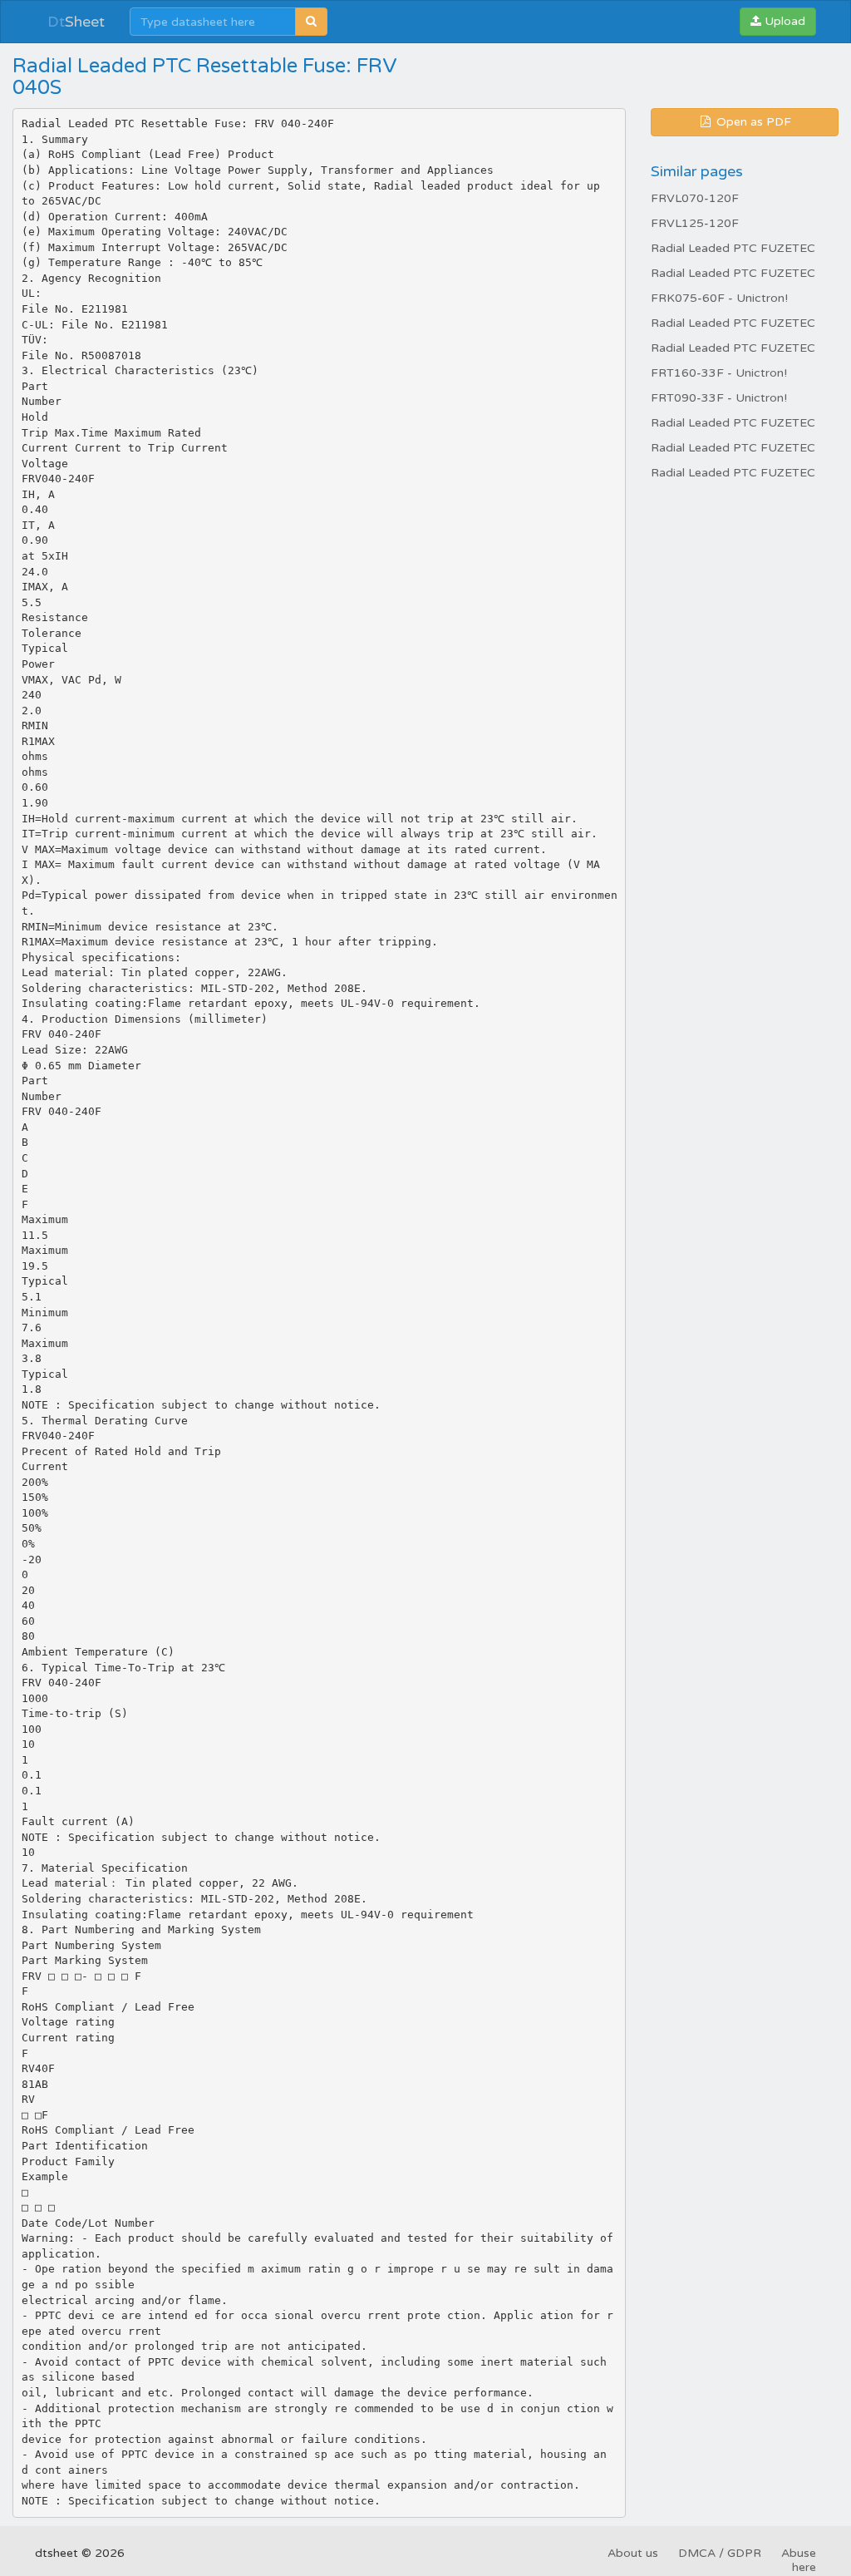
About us (633, 2553)
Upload (783, 21)
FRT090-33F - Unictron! (719, 398)
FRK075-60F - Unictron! (719, 298)
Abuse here (799, 2560)
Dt (76, 22)
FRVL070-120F (695, 198)
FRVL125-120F (695, 223)
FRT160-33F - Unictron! (719, 373)
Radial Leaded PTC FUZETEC (733, 248)
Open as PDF (752, 122)
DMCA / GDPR (720, 2553)
